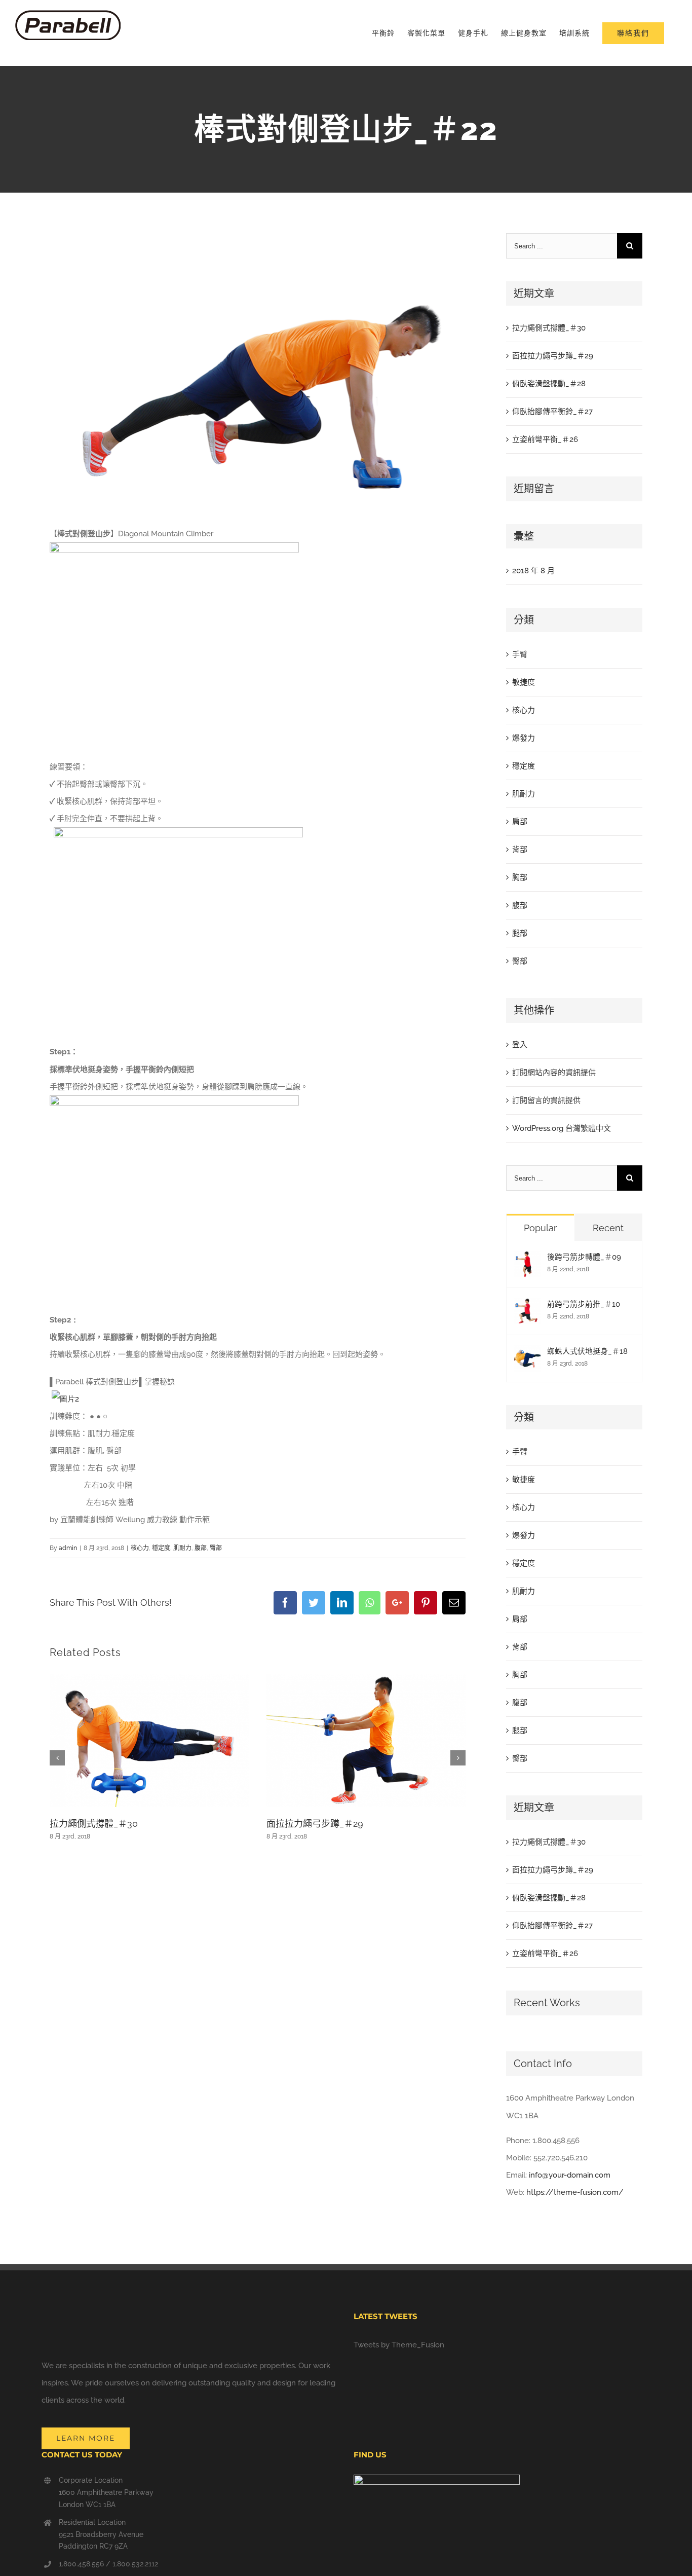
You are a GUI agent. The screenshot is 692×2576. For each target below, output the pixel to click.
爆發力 (524, 738)
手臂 (520, 654)
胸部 (520, 877)
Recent (608, 1228)
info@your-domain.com (570, 2175)
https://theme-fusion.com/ (575, 2192)
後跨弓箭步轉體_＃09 (584, 1257)
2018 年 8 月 (533, 571)
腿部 (520, 933)
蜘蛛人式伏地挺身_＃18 (587, 1351)
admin (68, 1548)
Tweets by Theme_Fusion (399, 2345)
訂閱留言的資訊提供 (546, 1100)
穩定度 (161, 1548)
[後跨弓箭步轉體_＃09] (527, 1260)
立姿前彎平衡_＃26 (545, 439)
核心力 (140, 1548)
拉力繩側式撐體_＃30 (94, 1824)
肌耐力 (182, 1548)
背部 (520, 850)
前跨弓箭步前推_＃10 (584, 1304)
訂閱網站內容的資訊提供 (554, 1073)
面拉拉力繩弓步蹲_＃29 (315, 1824)
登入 (520, 1045)
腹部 (201, 1548)
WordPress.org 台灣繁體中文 (562, 1128)
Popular (540, 1228)
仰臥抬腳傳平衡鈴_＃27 (552, 412)
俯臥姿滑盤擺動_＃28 (549, 384)
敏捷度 (524, 682)
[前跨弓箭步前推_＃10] (527, 1307)
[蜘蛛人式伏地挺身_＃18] (527, 1354)
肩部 (520, 822)
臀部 (216, 1548)
